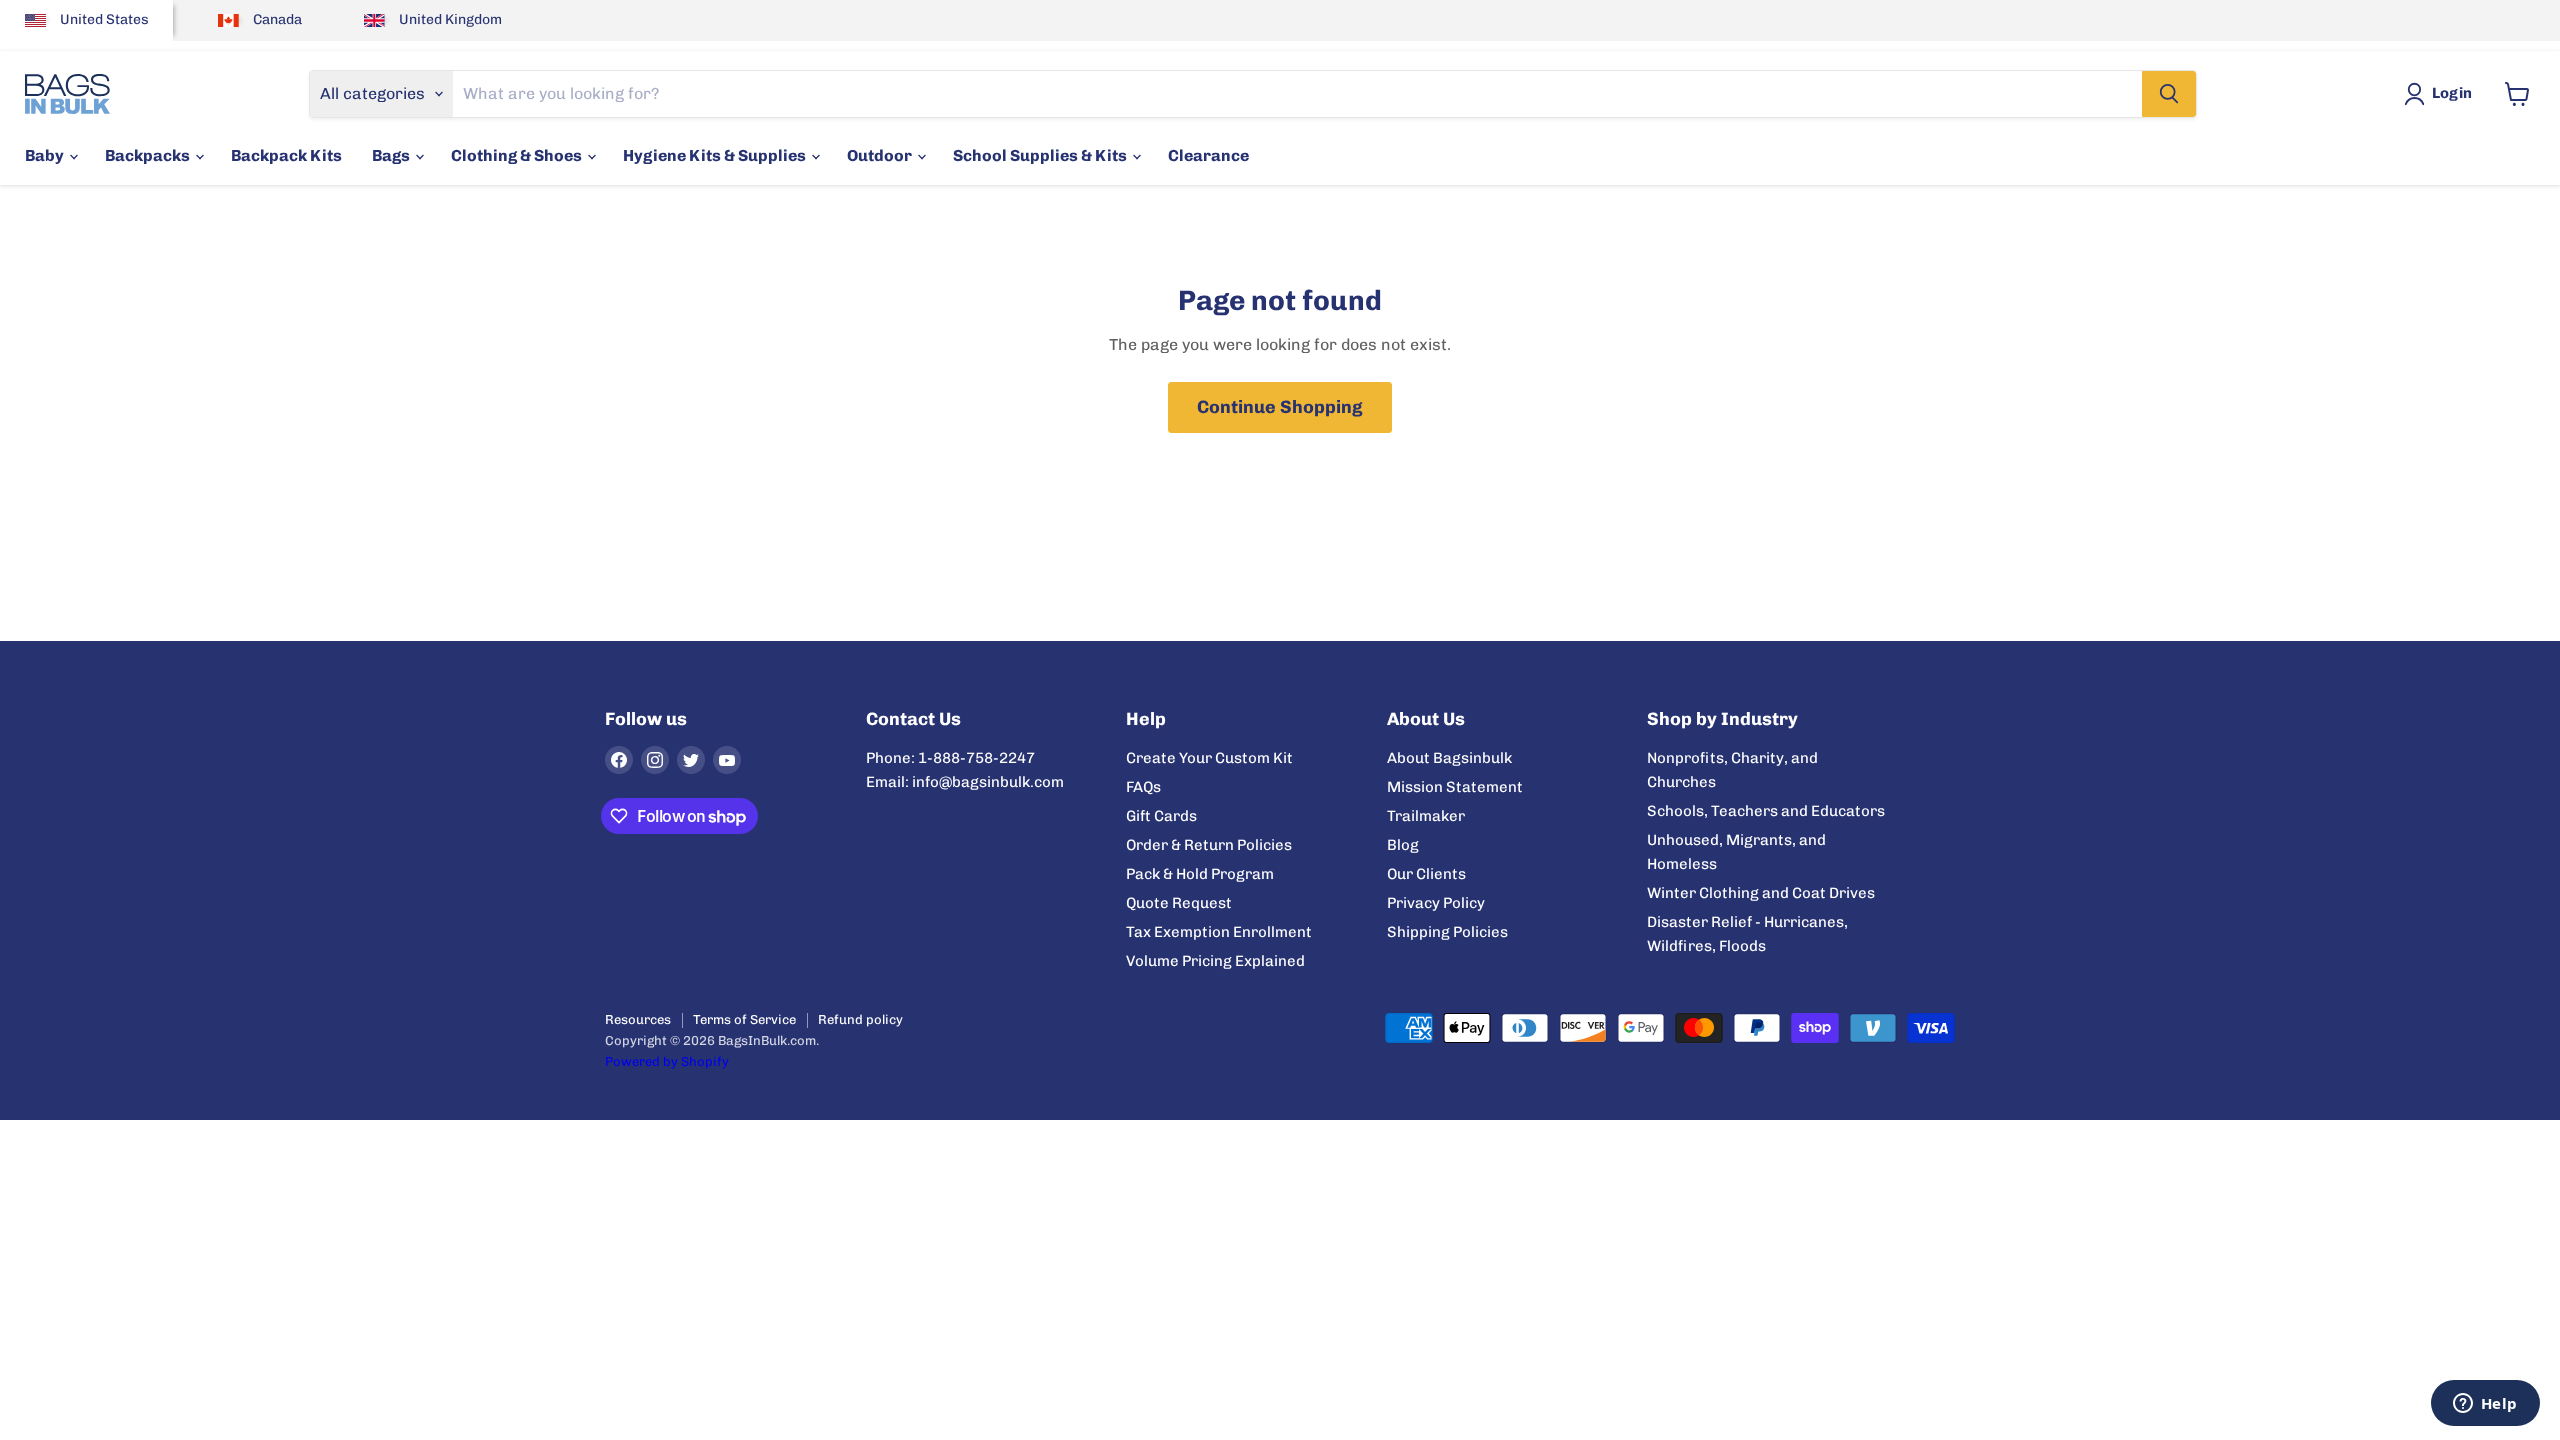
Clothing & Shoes (518, 155)
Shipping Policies (1447, 932)
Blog (1403, 845)
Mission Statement (1455, 787)
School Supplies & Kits (1041, 155)
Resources (638, 1019)
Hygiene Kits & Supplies (716, 155)
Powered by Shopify (667, 1061)
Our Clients (1426, 874)
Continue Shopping (1280, 407)
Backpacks (149, 155)
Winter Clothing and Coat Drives (1761, 893)
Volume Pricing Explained (1215, 961)
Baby (46, 155)
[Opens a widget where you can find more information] (2485, 1405)
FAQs (1143, 787)
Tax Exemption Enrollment (1219, 932)
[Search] (2169, 94)
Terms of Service (744, 1019)
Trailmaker (1426, 816)
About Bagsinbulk (1449, 758)
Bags (392, 155)
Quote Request (1179, 903)
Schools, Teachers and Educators (1766, 811)
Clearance (1208, 155)
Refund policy (860, 1019)
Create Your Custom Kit (1209, 758)
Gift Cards (1161, 816)
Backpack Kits (286, 155)
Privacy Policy (1436, 903)
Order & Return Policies (1209, 845)
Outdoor (881, 155)
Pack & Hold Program (1200, 874)
